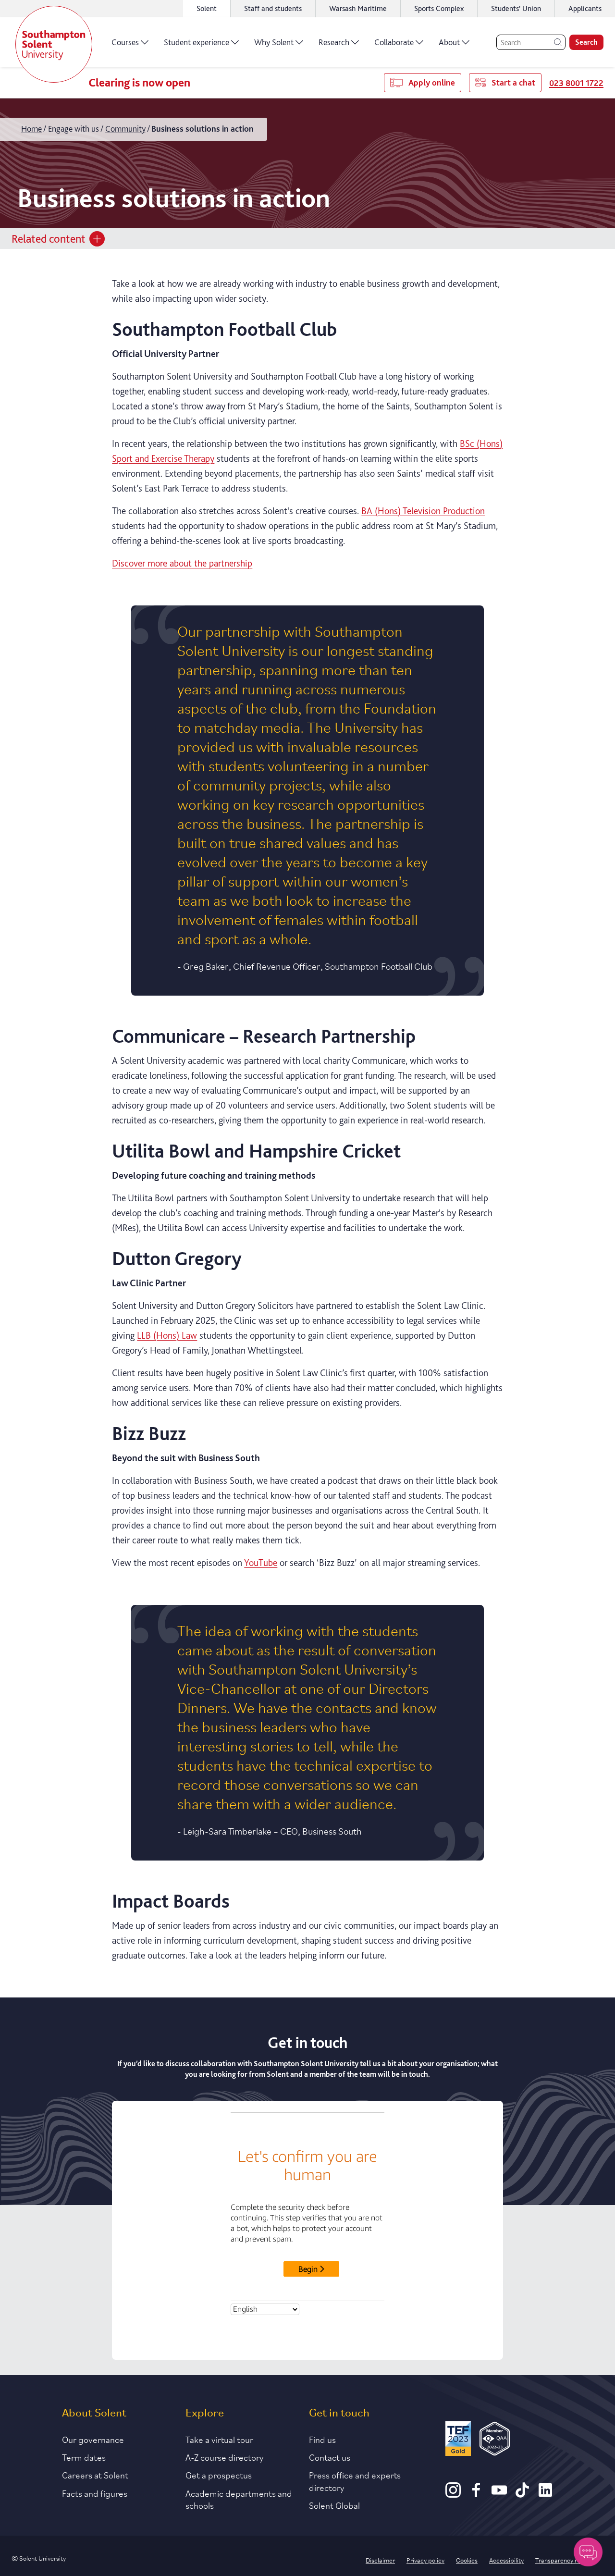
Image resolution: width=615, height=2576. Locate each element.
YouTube (261, 1563)
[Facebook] (476, 2494)
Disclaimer (380, 2560)
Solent (207, 8)
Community (125, 129)
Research (334, 42)
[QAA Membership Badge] (495, 2440)
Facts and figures (95, 2493)
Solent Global (334, 2505)
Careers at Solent (95, 2475)
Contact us (330, 2457)
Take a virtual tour (219, 2439)
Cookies (467, 2560)
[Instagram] (453, 2494)
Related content (49, 239)
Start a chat (513, 82)
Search (586, 42)
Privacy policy (425, 2560)
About (449, 42)
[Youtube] (499, 2494)
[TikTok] (522, 2494)
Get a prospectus (219, 2475)
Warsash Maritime (358, 8)
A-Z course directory (225, 2457)
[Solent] (54, 44)
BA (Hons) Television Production (423, 511)
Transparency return (564, 2560)
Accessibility (506, 2560)
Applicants (585, 8)
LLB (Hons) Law (167, 1335)
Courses (125, 42)
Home (31, 129)
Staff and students (273, 8)
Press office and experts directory (355, 2481)
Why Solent (274, 42)
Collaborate (394, 42)
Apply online (432, 82)
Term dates (84, 2457)
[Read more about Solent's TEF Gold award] (458, 2440)
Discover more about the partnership (182, 563)
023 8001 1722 (576, 83)
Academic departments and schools (239, 2499)
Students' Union (516, 8)
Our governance (93, 2439)
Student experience (197, 42)
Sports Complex (439, 8)
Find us (322, 2439)
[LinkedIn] (545, 2494)
